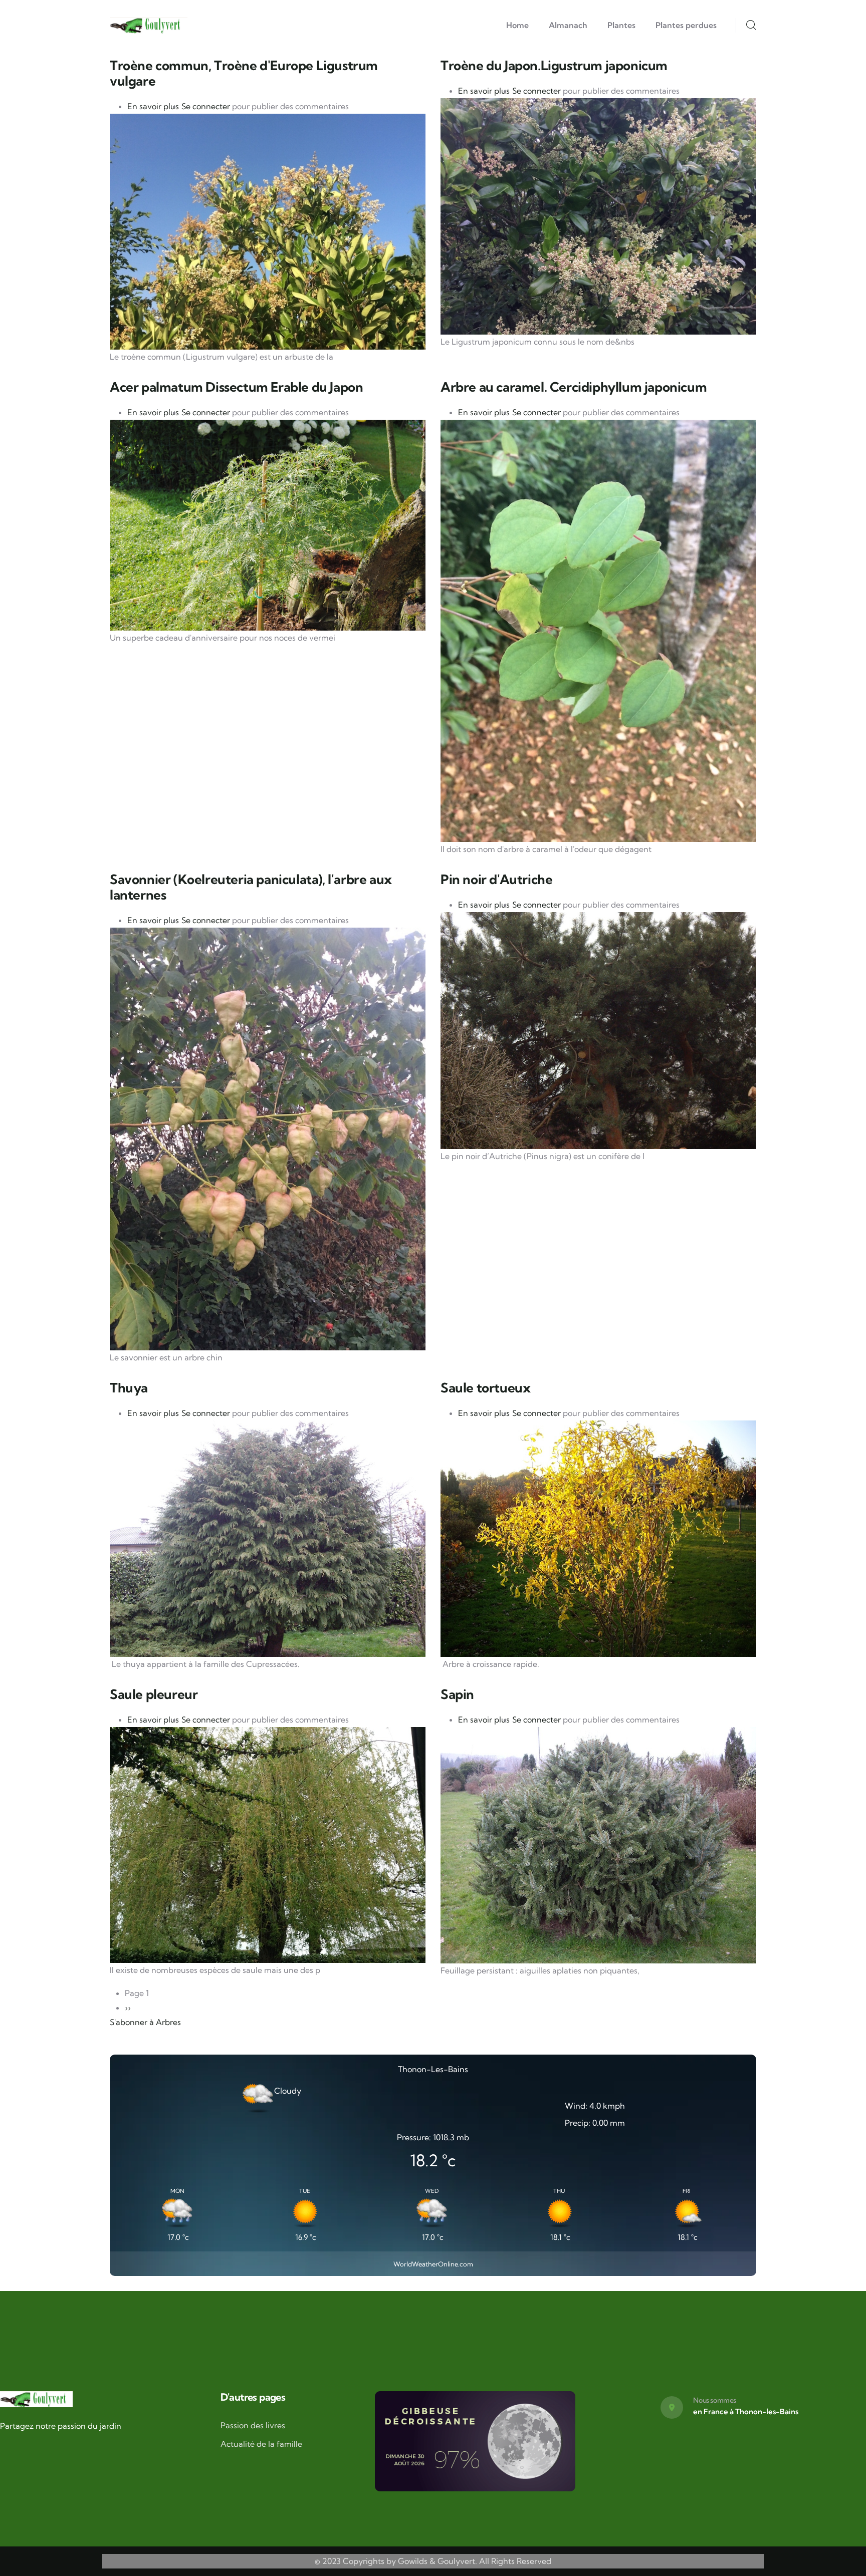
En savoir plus (153, 106)
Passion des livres (253, 2425)
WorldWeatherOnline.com (433, 2264)
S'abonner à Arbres (145, 2022)
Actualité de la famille (261, 2444)
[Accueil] (149, 26)
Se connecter (206, 106)
